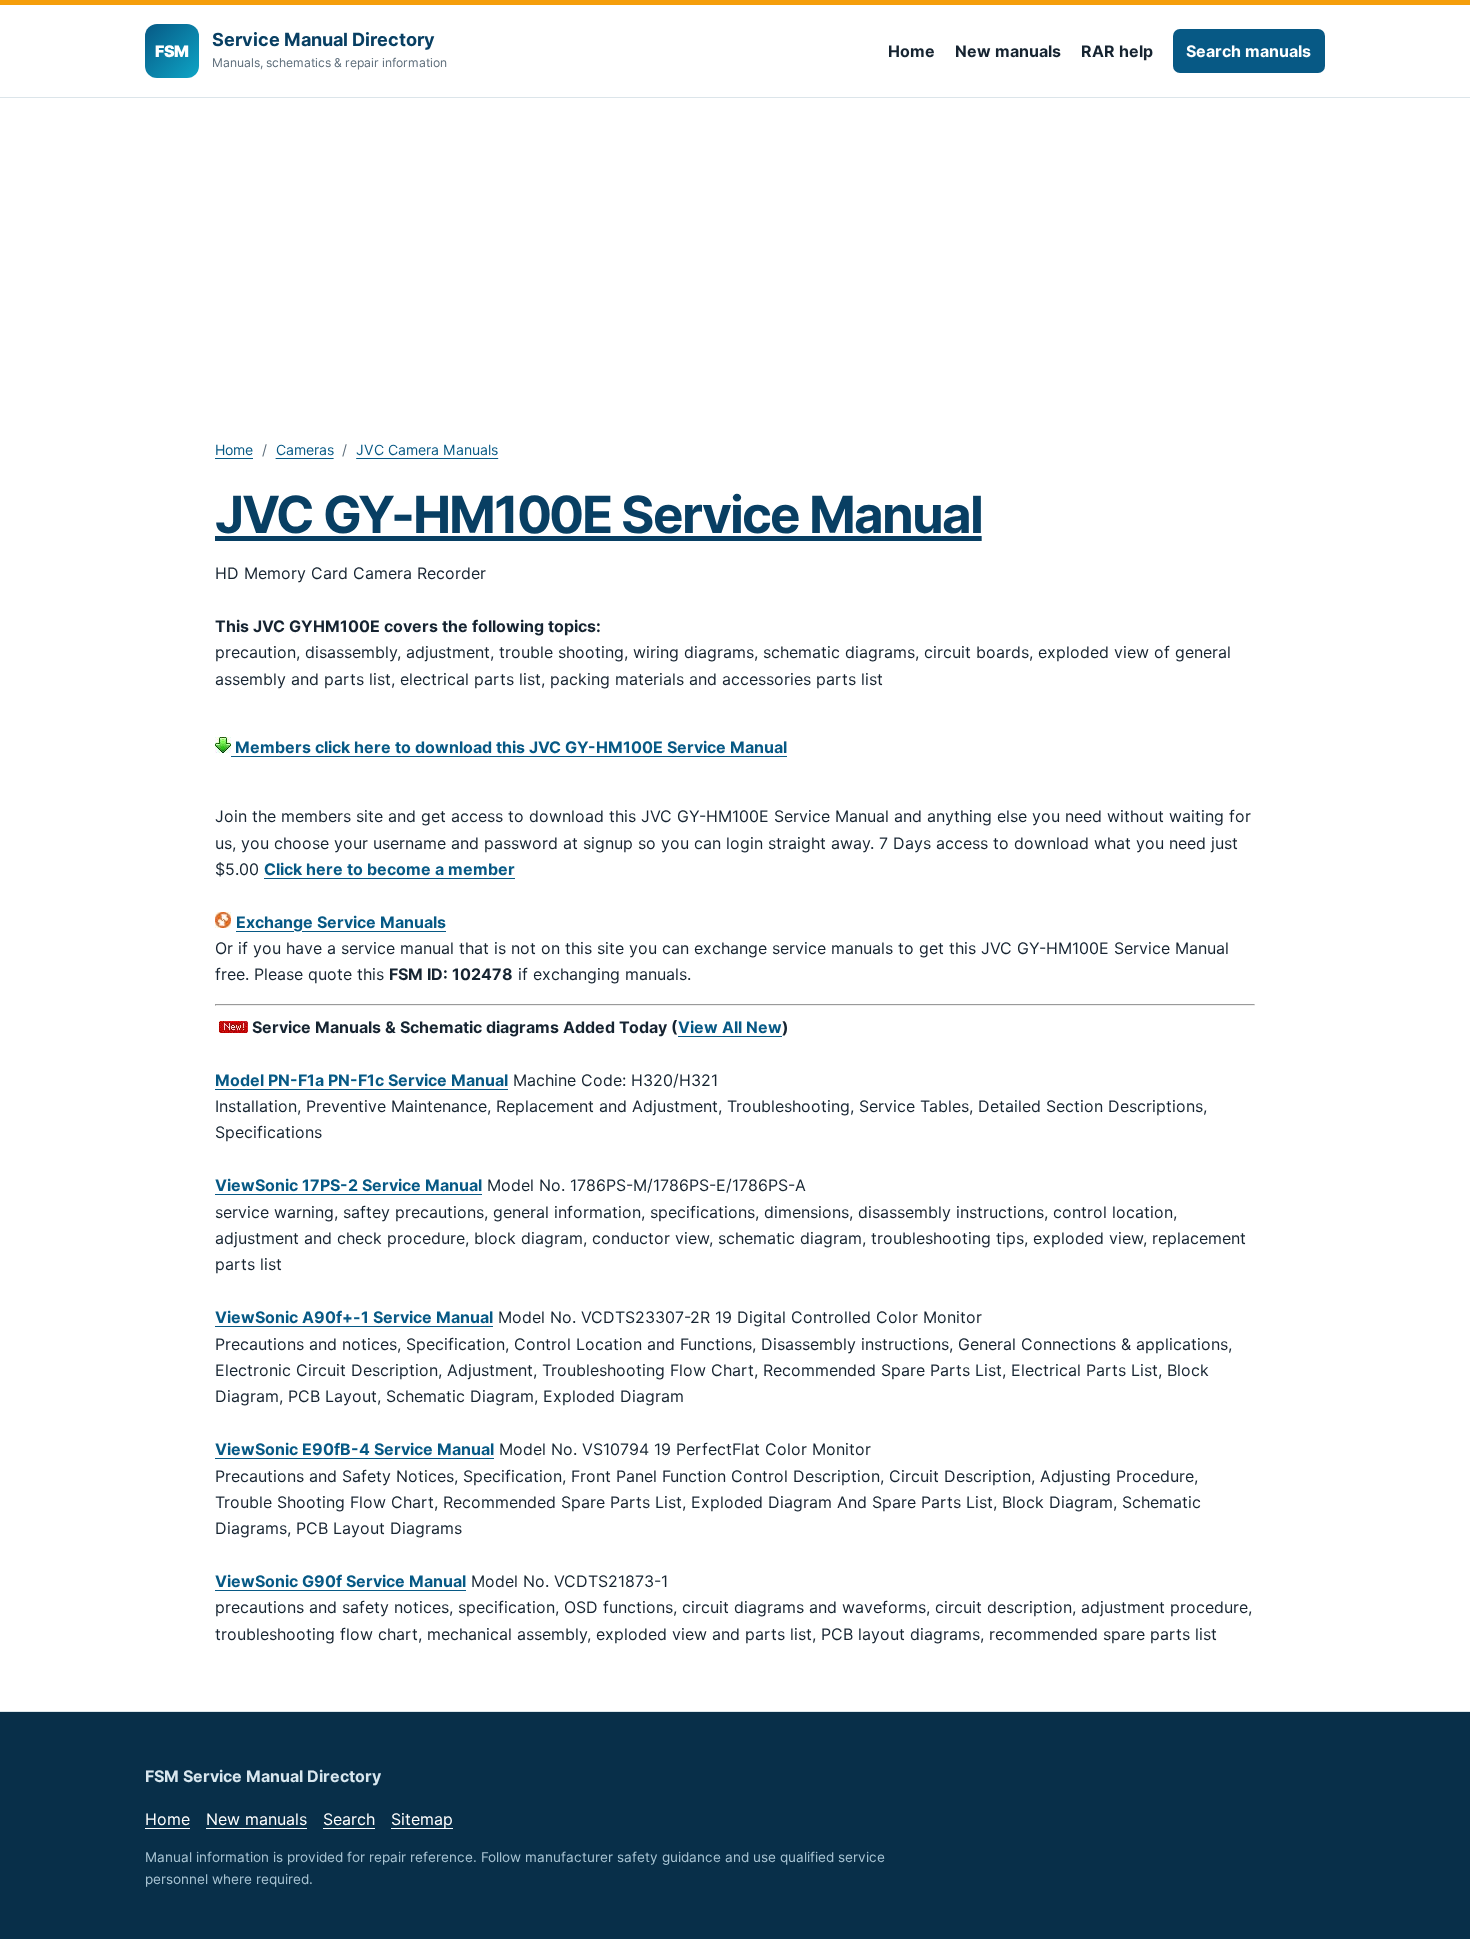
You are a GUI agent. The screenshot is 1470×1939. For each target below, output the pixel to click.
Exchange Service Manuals (341, 922)
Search (349, 1819)
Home (911, 51)
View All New (730, 1027)
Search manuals (1248, 51)
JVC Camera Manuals (427, 449)
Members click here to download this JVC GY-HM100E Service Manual (509, 747)
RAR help (1117, 51)
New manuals (1008, 51)
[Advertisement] (735, 248)
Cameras (305, 449)
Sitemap (422, 1819)
